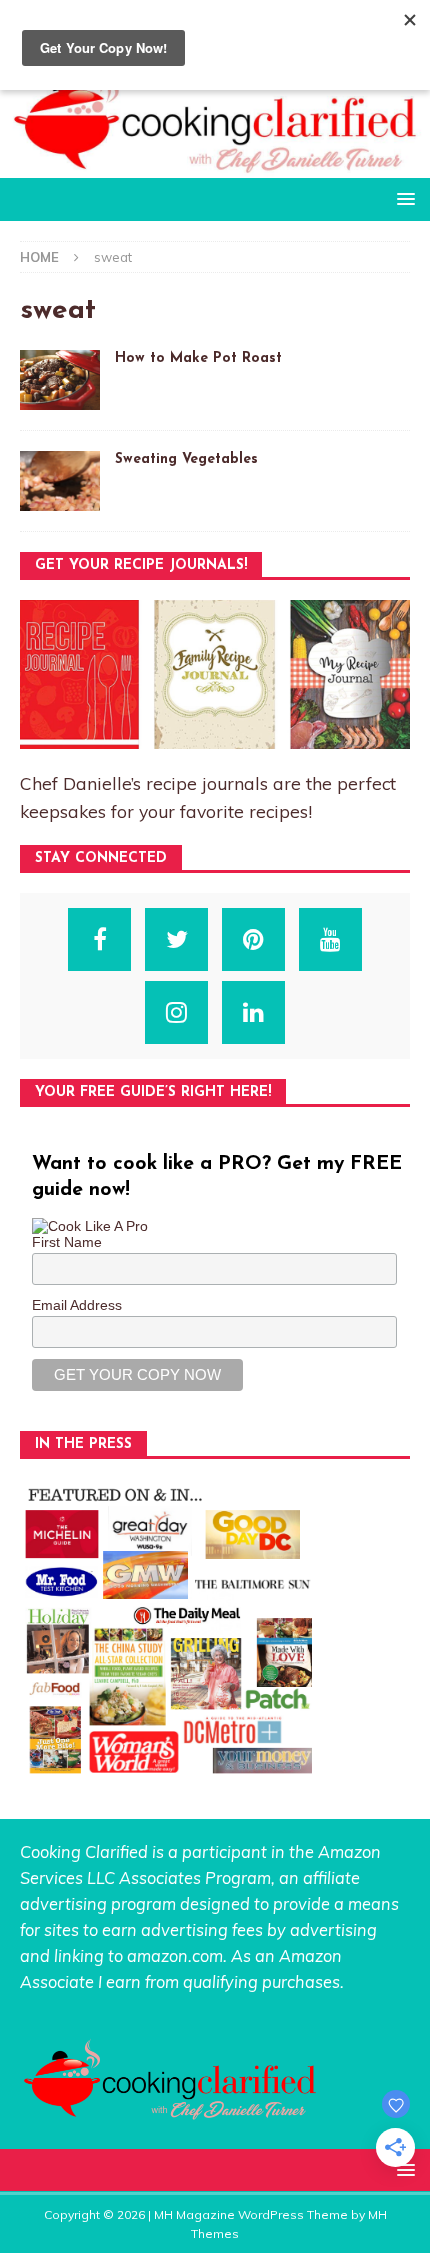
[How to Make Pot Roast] (60, 380)
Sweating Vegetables (186, 459)
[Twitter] (176, 939)
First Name (67, 1242)
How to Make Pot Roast (198, 358)
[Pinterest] (253, 939)
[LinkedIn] (253, 1012)
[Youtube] (330, 939)
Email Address (77, 1305)
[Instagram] (176, 1012)
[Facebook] (99, 939)
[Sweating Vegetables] (60, 481)
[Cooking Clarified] (215, 166)
